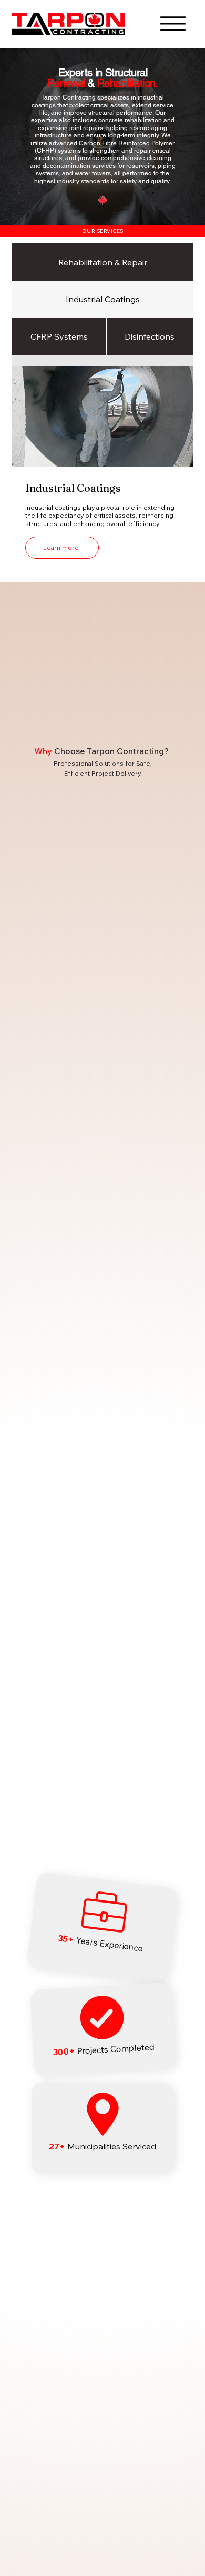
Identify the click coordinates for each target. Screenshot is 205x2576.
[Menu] (173, 24)
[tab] (102, 262)
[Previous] (16, 136)
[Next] (189, 136)
